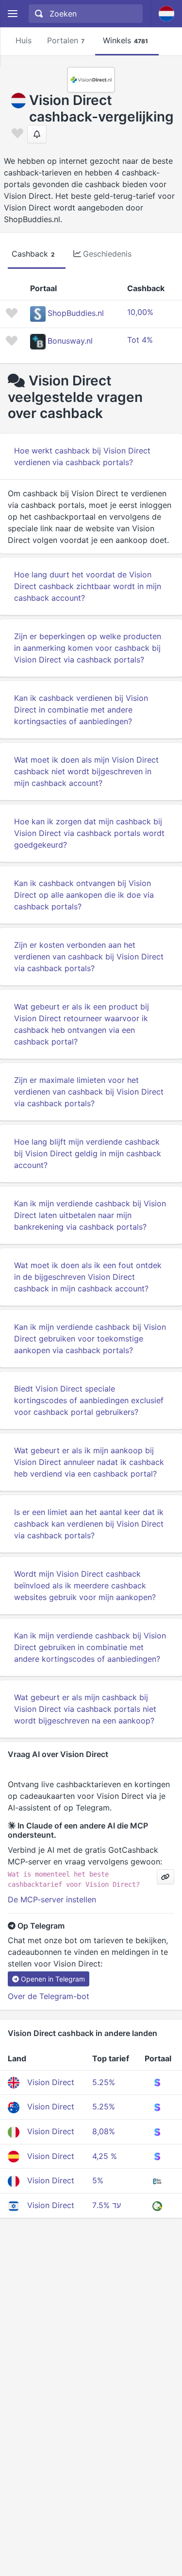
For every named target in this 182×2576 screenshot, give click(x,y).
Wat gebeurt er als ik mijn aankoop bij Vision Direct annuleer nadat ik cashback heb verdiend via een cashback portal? (89, 1462)
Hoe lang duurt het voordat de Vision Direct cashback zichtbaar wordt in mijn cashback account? (88, 586)
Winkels (125, 40)
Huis (24, 40)
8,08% (104, 2131)
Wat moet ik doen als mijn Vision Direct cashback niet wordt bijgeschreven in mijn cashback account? (86, 771)
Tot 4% (140, 340)
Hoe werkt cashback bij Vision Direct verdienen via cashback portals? (82, 456)
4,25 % (105, 2156)
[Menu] (12, 14)
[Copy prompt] (165, 1877)
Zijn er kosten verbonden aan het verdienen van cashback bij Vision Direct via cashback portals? (89, 957)
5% (98, 2180)
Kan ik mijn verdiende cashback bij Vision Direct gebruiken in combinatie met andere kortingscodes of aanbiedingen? (90, 1647)
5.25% (104, 2082)
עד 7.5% (107, 2205)
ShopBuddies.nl (76, 313)
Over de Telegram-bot (49, 1996)
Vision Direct (51, 2082)
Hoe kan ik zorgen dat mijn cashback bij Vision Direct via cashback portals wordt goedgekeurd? (89, 833)
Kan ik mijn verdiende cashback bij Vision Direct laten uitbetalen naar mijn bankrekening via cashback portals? (90, 1215)
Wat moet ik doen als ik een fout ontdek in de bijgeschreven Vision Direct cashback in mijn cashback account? (88, 1277)
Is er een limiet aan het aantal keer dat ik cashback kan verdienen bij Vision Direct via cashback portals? (89, 1524)
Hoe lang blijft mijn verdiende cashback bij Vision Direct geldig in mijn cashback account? (88, 1153)
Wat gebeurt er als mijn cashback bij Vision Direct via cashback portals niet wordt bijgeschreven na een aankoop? (85, 1709)
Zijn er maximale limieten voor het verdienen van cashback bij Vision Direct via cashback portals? (89, 1092)
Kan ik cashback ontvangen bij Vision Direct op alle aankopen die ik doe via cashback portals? (84, 895)
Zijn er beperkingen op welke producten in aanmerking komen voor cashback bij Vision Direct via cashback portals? (88, 648)
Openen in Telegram (53, 1979)
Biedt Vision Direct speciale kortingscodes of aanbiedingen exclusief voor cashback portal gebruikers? (89, 1400)
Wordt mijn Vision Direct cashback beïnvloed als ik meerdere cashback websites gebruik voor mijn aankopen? (85, 1585)
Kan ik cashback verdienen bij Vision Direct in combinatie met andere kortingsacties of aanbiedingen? (81, 710)
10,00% (140, 312)
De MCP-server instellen (52, 1899)
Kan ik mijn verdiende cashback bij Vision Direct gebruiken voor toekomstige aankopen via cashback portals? (90, 1339)
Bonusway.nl (70, 341)
